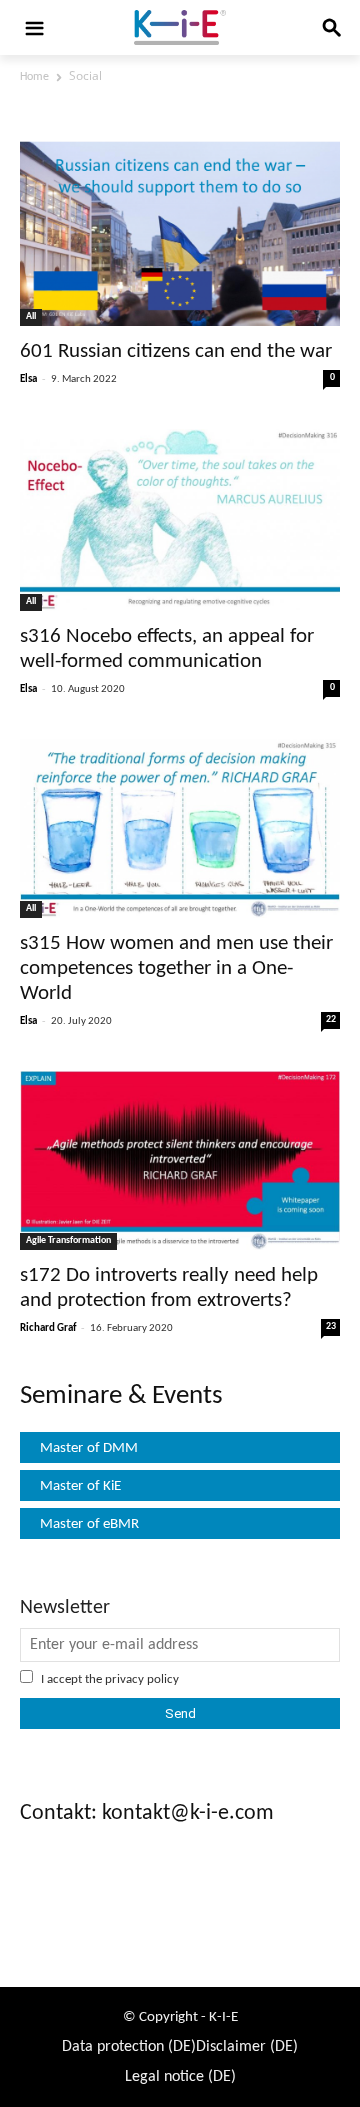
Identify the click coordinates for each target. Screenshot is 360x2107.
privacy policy (142, 1679)
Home (34, 77)
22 (331, 1019)
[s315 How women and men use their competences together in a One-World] (180, 829)
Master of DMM (89, 1448)
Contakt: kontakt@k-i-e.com (147, 1813)
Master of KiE (80, 1486)
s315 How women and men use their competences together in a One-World (176, 968)
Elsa (28, 379)
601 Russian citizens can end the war (176, 351)
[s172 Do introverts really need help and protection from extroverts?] (180, 1160)
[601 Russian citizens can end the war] (180, 233)
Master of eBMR (89, 1524)
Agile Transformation (68, 1240)
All (31, 316)
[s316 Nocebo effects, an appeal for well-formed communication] (180, 519)
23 (331, 1326)
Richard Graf (48, 1328)
